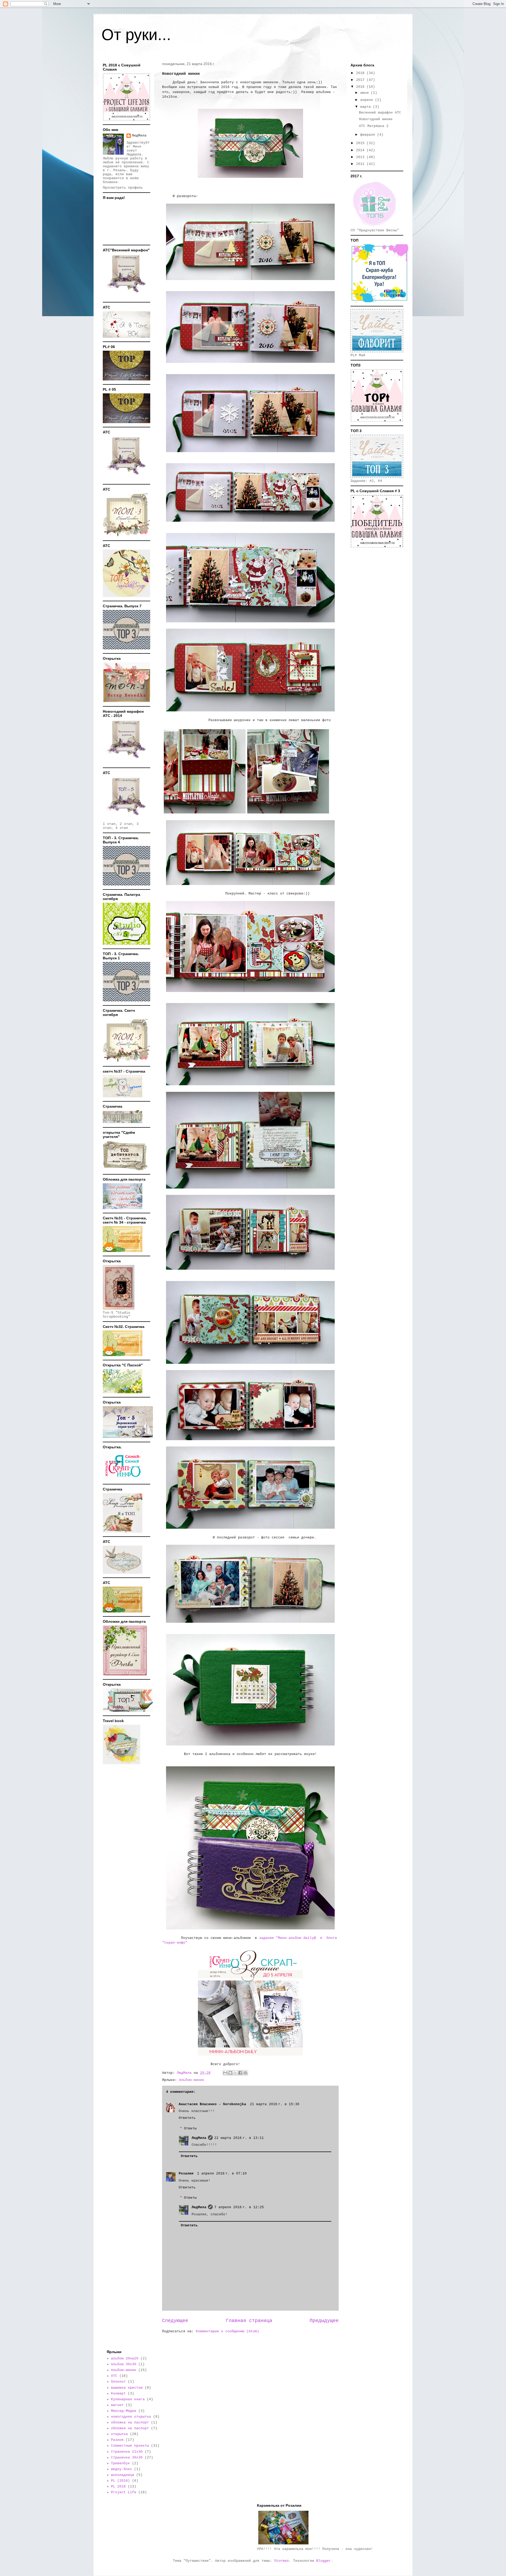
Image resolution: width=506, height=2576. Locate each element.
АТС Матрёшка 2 (374, 126)
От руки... (136, 35)
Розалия (187, 2174)
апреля (368, 100)
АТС (114, 2376)
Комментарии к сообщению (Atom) (227, 2331)
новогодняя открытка (131, 2417)
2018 (361, 73)
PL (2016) (120, 2481)
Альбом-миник (192, 2080)
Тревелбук (120, 2463)
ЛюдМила (199, 2138)
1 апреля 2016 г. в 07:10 (222, 2174)
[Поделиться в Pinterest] (245, 2073)
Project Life (124, 2492)
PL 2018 (118, 2487)
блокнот (118, 2382)
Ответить (187, 2118)
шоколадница (123, 2475)
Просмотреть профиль (123, 188)
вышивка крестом (127, 2388)
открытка (119, 2434)
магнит (117, 2405)
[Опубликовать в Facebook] (240, 2073)
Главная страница (249, 2321)
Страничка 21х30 (127, 2452)
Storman (281, 2561)
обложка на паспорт (130, 2423)
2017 (361, 80)
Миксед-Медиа (124, 2411)
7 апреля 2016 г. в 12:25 (239, 2207)
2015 (361, 143)
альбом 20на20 (125, 2359)
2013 (361, 157)
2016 (361, 87)
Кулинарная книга (128, 2399)
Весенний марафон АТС (380, 113)
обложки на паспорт (130, 2428)
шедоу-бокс (121, 2469)
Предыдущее (324, 2321)
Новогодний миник (376, 119)
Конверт (118, 2394)
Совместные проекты (130, 2446)
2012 (361, 164)
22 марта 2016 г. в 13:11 (239, 2138)
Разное (117, 2440)
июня (366, 93)
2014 (361, 150)
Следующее (175, 2321)
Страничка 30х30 (127, 2458)
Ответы (190, 2128)
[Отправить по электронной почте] (225, 2073)
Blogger (324, 2561)
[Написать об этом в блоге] (230, 2073)
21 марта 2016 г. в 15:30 (275, 2104)
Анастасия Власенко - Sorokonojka (213, 2104)
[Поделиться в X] (235, 2073)
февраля (369, 135)
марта (367, 107)
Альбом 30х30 (124, 2364)
